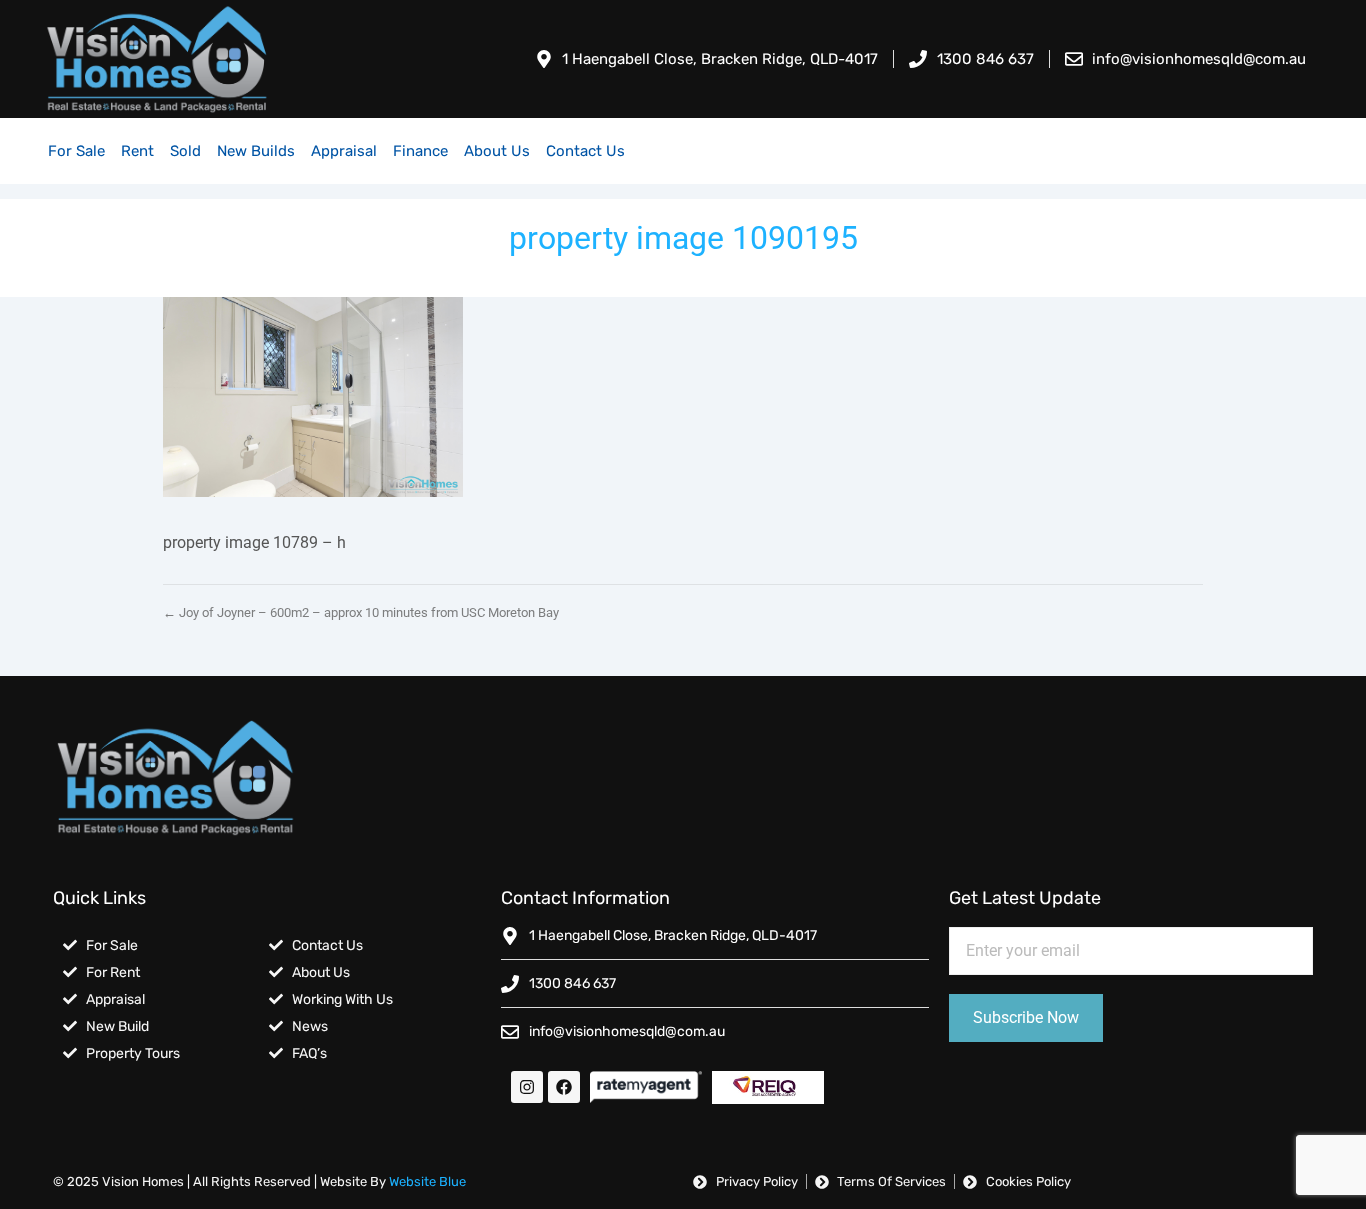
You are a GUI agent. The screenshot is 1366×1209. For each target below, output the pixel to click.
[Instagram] (527, 1087)
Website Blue (427, 1181)
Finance (420, 151)
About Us (497, 151)
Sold (185, 151)
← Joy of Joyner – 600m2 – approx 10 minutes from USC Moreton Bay (361, 612)
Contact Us (585, 151)
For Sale (76, 151)
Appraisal (344, 151)
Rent (137, 151)
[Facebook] (564, 1087)
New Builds (256, 151)
